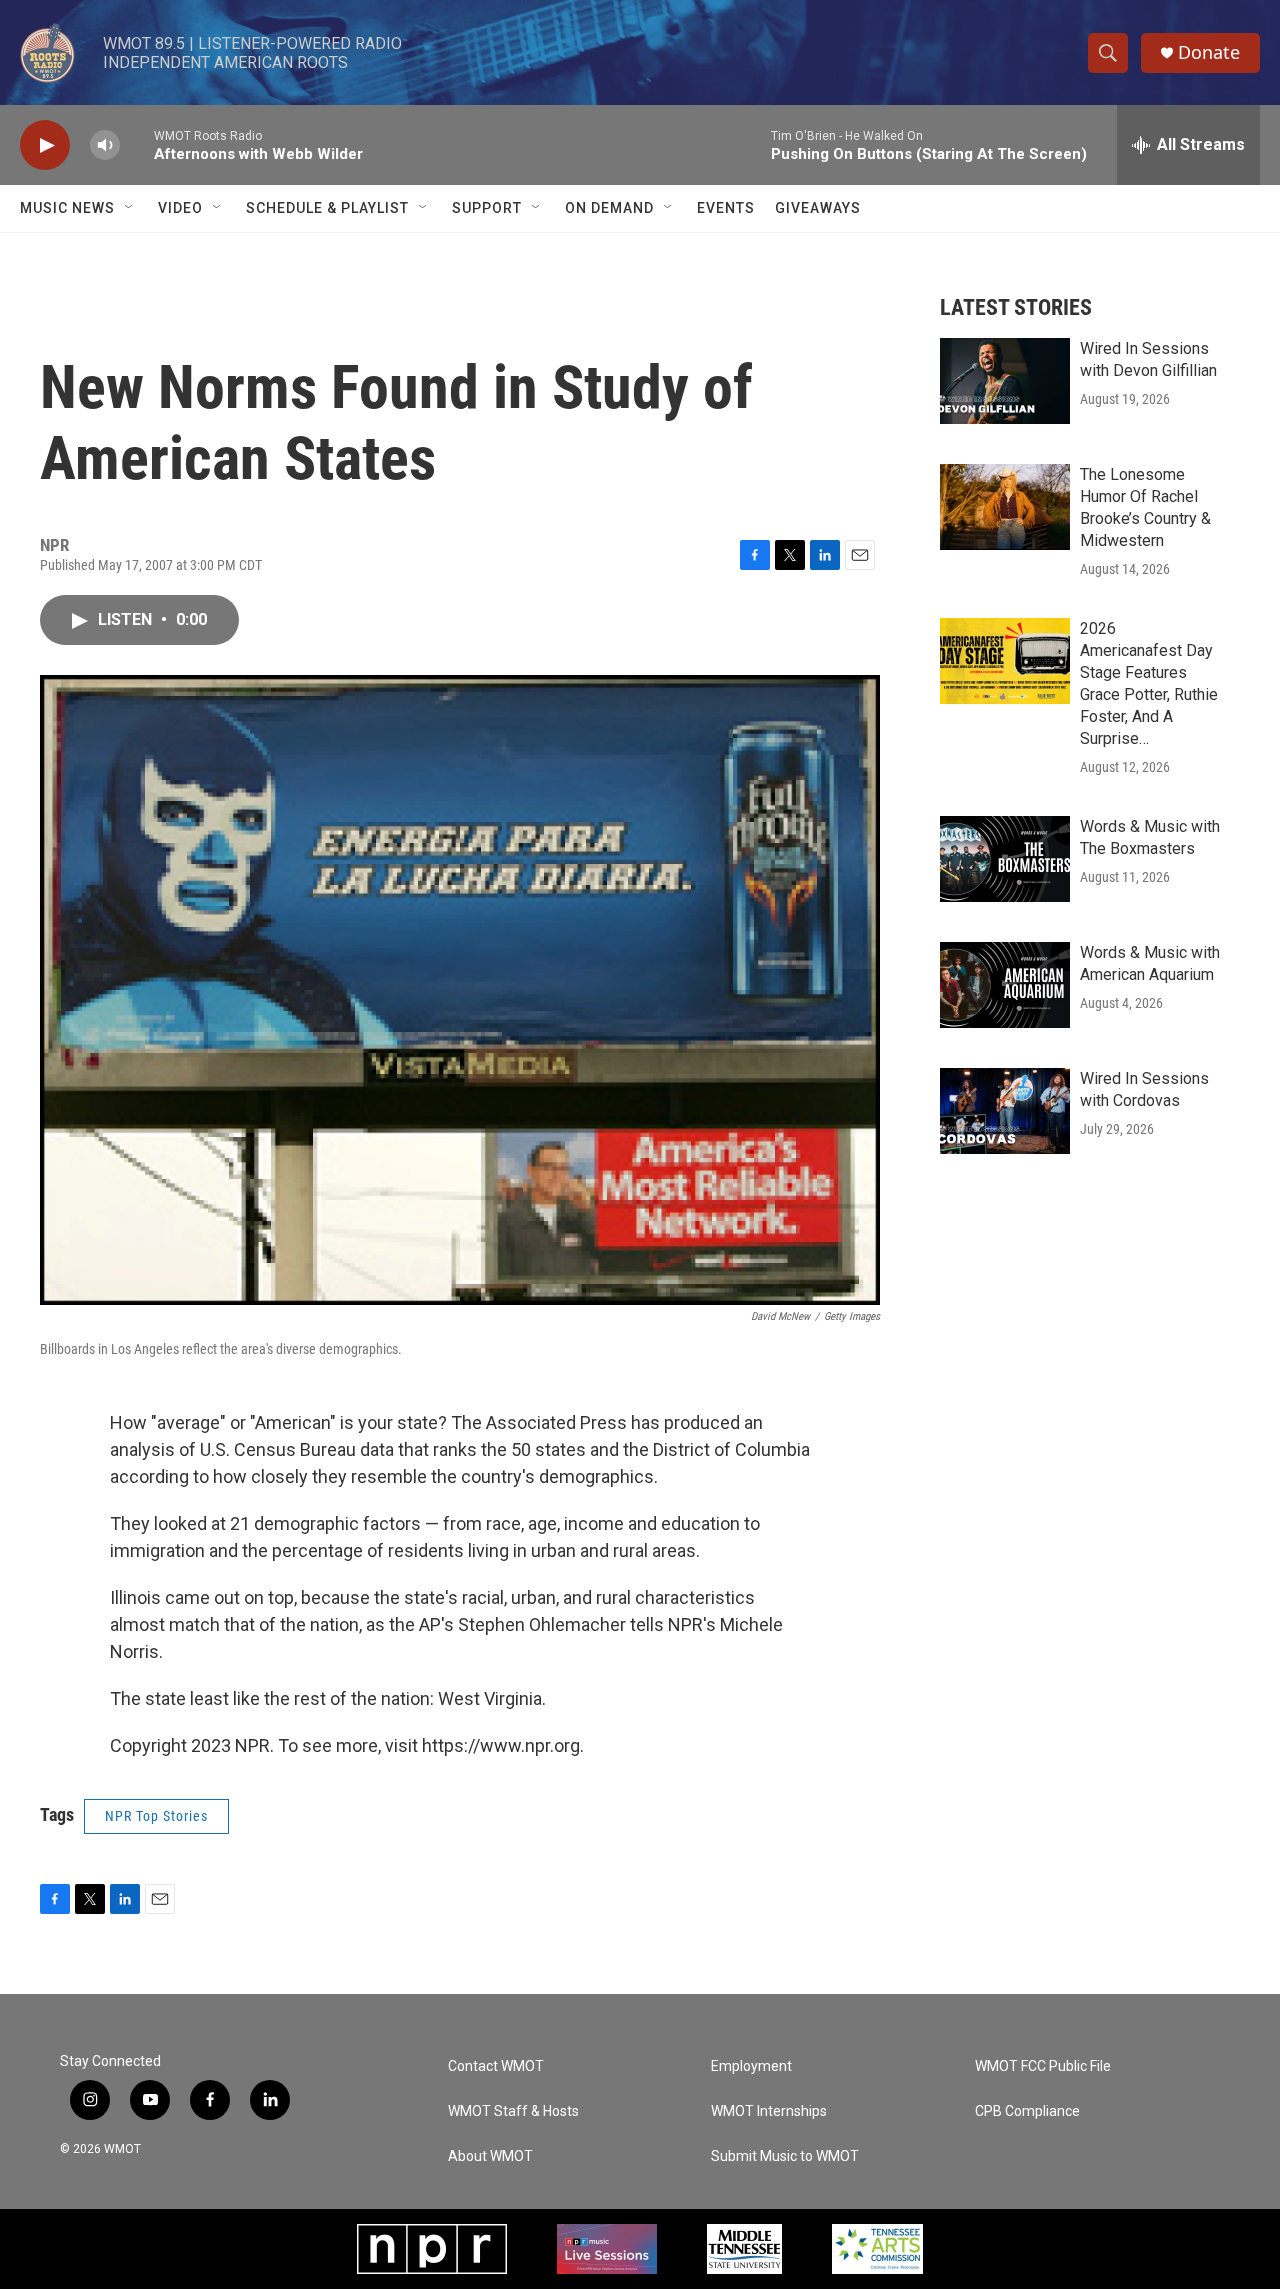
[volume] (105, 145)
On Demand (609, 208)
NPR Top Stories (156, 1816)
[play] (45, 145)
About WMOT (490, 2156)
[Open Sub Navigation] (130, 208)
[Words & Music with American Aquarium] (1005, 985)
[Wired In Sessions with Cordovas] (1005, 1111)
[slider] (137, 144)
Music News (67, 208)
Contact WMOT (496, 2066)
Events (726, 208)
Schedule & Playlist (327, 208)
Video (180, 208)
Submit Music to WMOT (785, 2156)
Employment (751, 2066)
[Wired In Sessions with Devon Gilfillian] (1005, 381)
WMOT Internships (769, 2111)
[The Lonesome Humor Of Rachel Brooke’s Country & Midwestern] (1005, 507)
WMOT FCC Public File (1043, 2066)
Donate (1209, 52)
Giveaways (818, 208)
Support (487, 208)
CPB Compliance (1027, 2111)
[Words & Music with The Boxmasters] (1005, 859)
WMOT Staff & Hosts (513, 2111)
